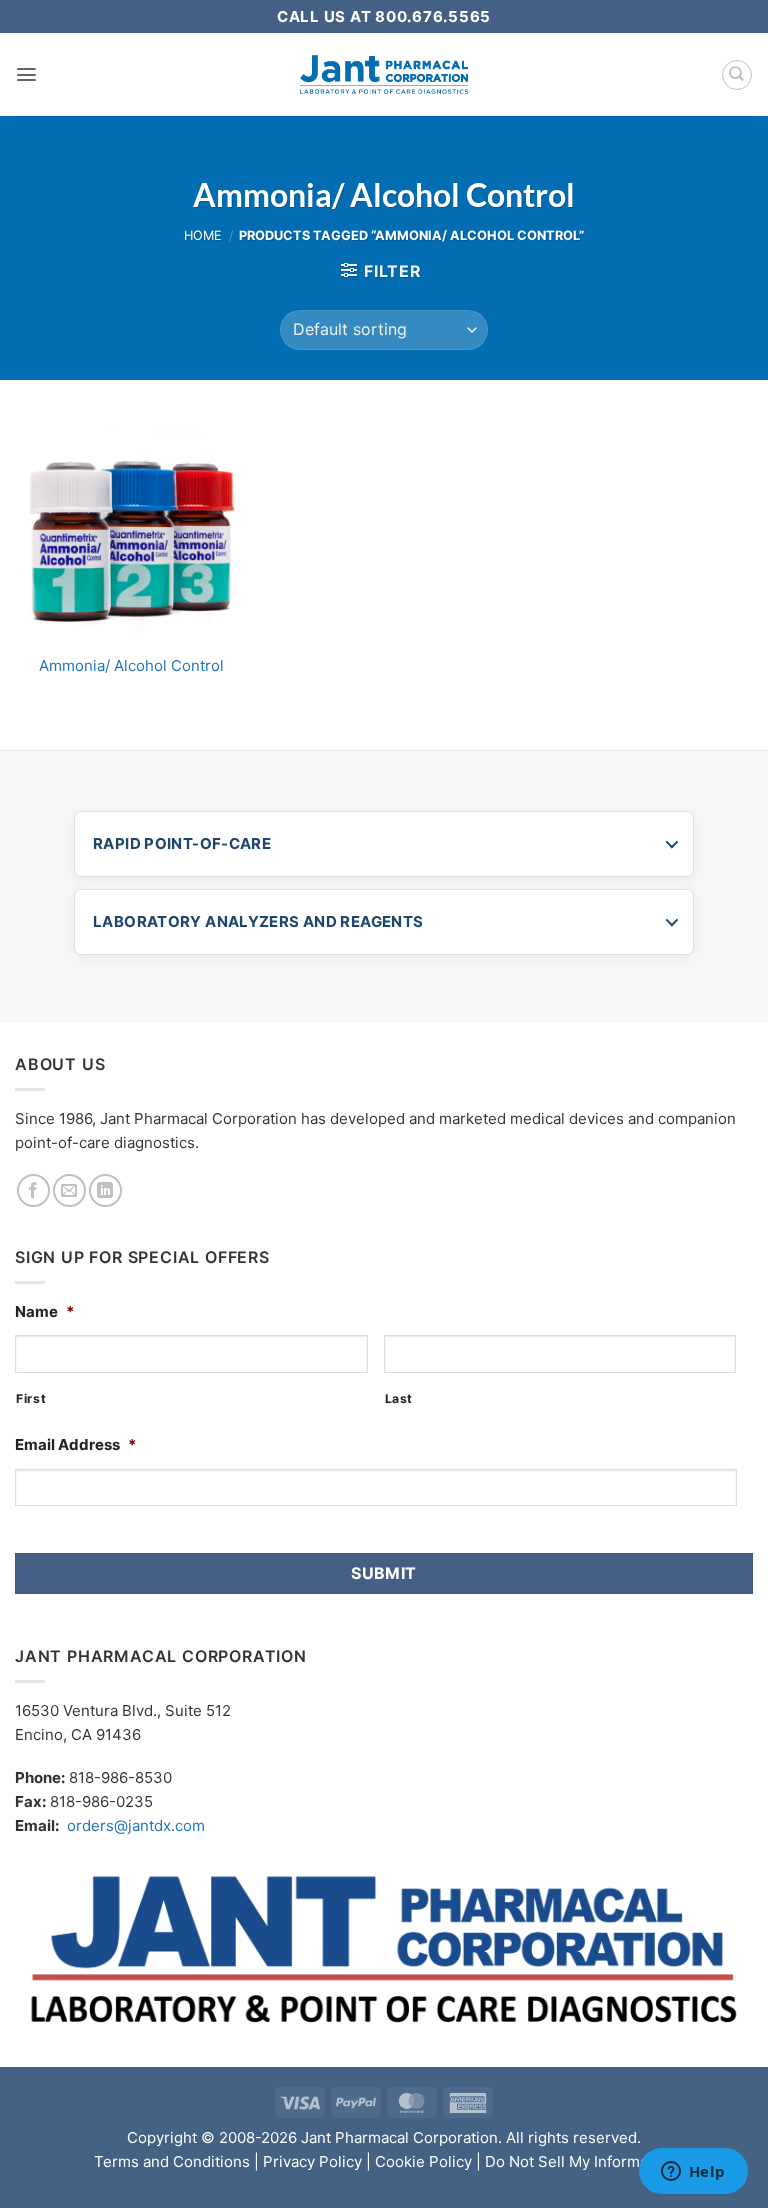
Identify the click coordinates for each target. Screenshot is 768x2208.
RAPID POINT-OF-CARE (182, 843)
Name (44, 1311)
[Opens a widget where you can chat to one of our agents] (693, 2173)
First (31, 1398)
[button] (26, 74)
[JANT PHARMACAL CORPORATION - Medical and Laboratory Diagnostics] (384, 74)
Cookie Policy (423, 2161)
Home (203, 235)
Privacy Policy (312, 2161)
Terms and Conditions (172, 2161)
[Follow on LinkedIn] (105, 1190)
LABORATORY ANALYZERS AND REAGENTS (258, 921)
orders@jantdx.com (136, 1825)
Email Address (75, 1444)
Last (399, 1398)
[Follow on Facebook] (33, 1190)
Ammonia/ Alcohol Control (131, 665)
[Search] (737, 75)
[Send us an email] (69, 1190)
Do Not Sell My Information (580, 2161)
